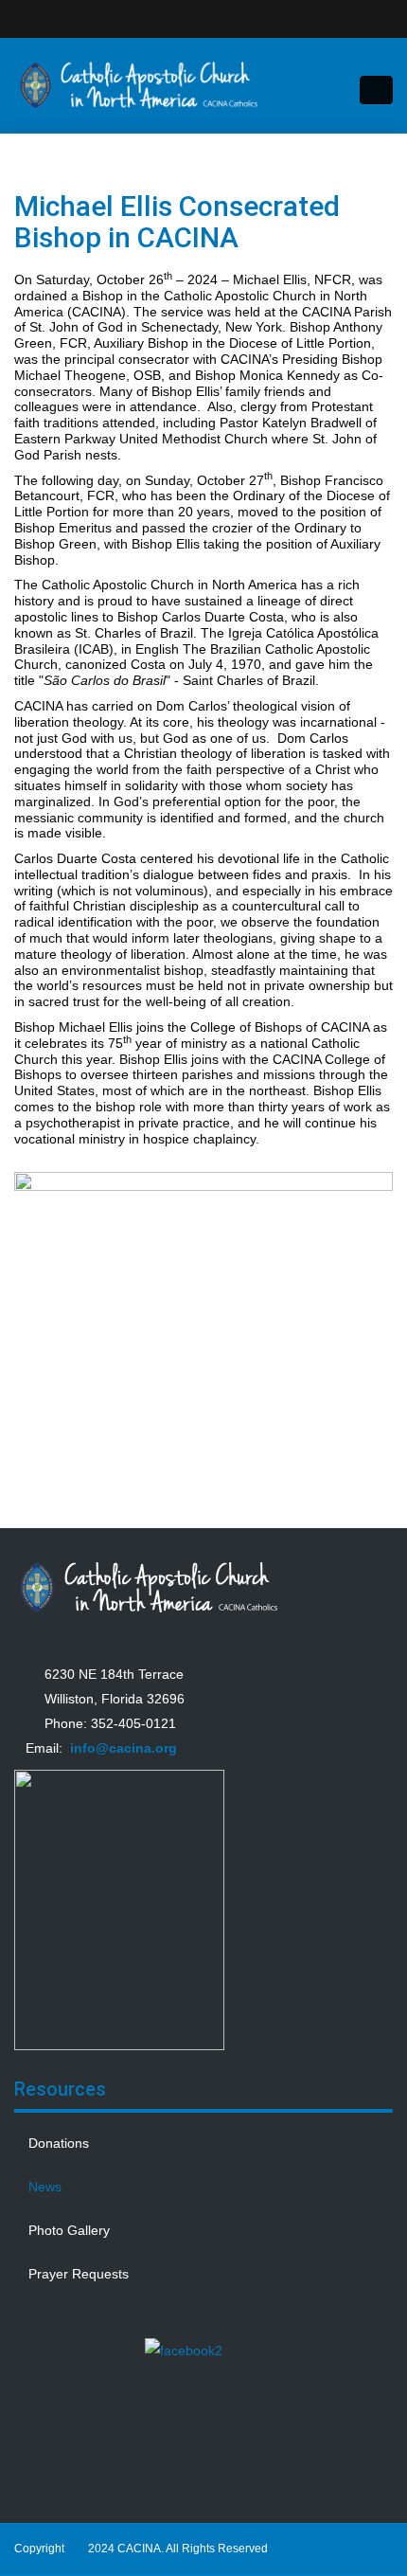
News (45, 2187)
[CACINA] (140, 85)
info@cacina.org (124, 1748)
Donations (59, 2143)
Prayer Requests (79, 2274)
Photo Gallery (69, 2230)
